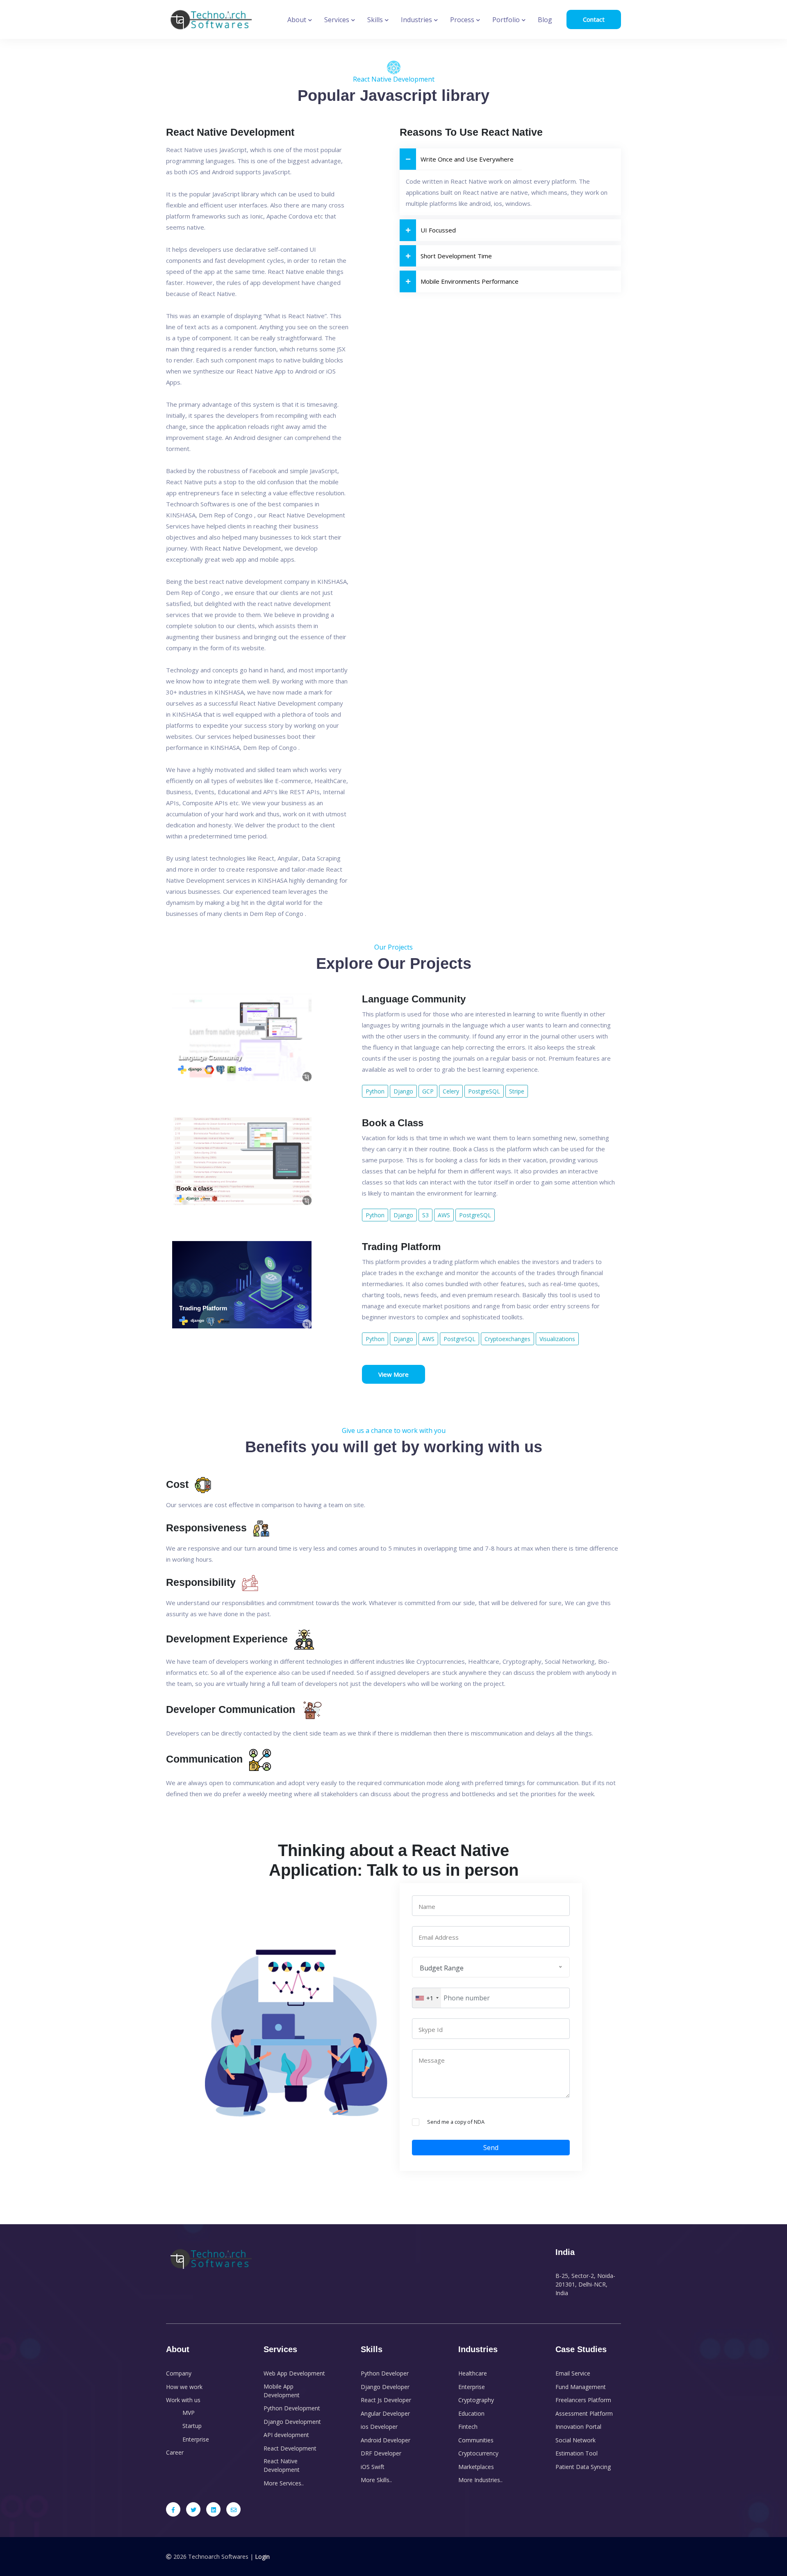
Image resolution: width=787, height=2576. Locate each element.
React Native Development (282, 2465)
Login (262, 2557)
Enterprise (196, 2439)
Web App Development (294, 2373)
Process (463, 20)
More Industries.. (480, 2480)
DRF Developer (381, 2453)
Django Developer (385, 2387)
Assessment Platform (584, 2413)
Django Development (292, 2422)
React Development (290, 2448)
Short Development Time (456, 256)
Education (471, 2413)
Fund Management (581, 2387)
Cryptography (476, 2400)
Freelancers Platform (583, 2400)
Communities (476, 2440)
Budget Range (442, 1968)
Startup (192, 2426)
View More (393, 1374)
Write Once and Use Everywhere (467, 159)
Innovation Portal (578, 2427)
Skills (376, 20)
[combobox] (427, 1998)
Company (179, 2373)
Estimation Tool (577, 2453)
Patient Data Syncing (583, 2467)
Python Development (292, 2408)
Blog (545, 20)
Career (175, 2452)
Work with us (183, 2400)
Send (491, 2148)
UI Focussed (438, 230)
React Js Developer (386, 2400)
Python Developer (385, 2373)
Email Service (573, 2373)
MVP (189, 2413)
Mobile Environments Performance (470, 281)
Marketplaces (476, 2467)
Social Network (575, 2440)
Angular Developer (385, 2413)
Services (338, 20)
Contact (594, 19)
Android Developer (386, 2440)
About (298, 20)
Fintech (468, 2427)
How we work (184, 2387)
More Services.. (284, 2483)
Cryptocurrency (478, 2453)
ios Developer (379, 2427)
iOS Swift (373, 2467)
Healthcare (473, 2373)
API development (286, 2435)
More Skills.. (376, 2480)
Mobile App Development (282, 2391)
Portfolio (507, 20)
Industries (417, 20)
